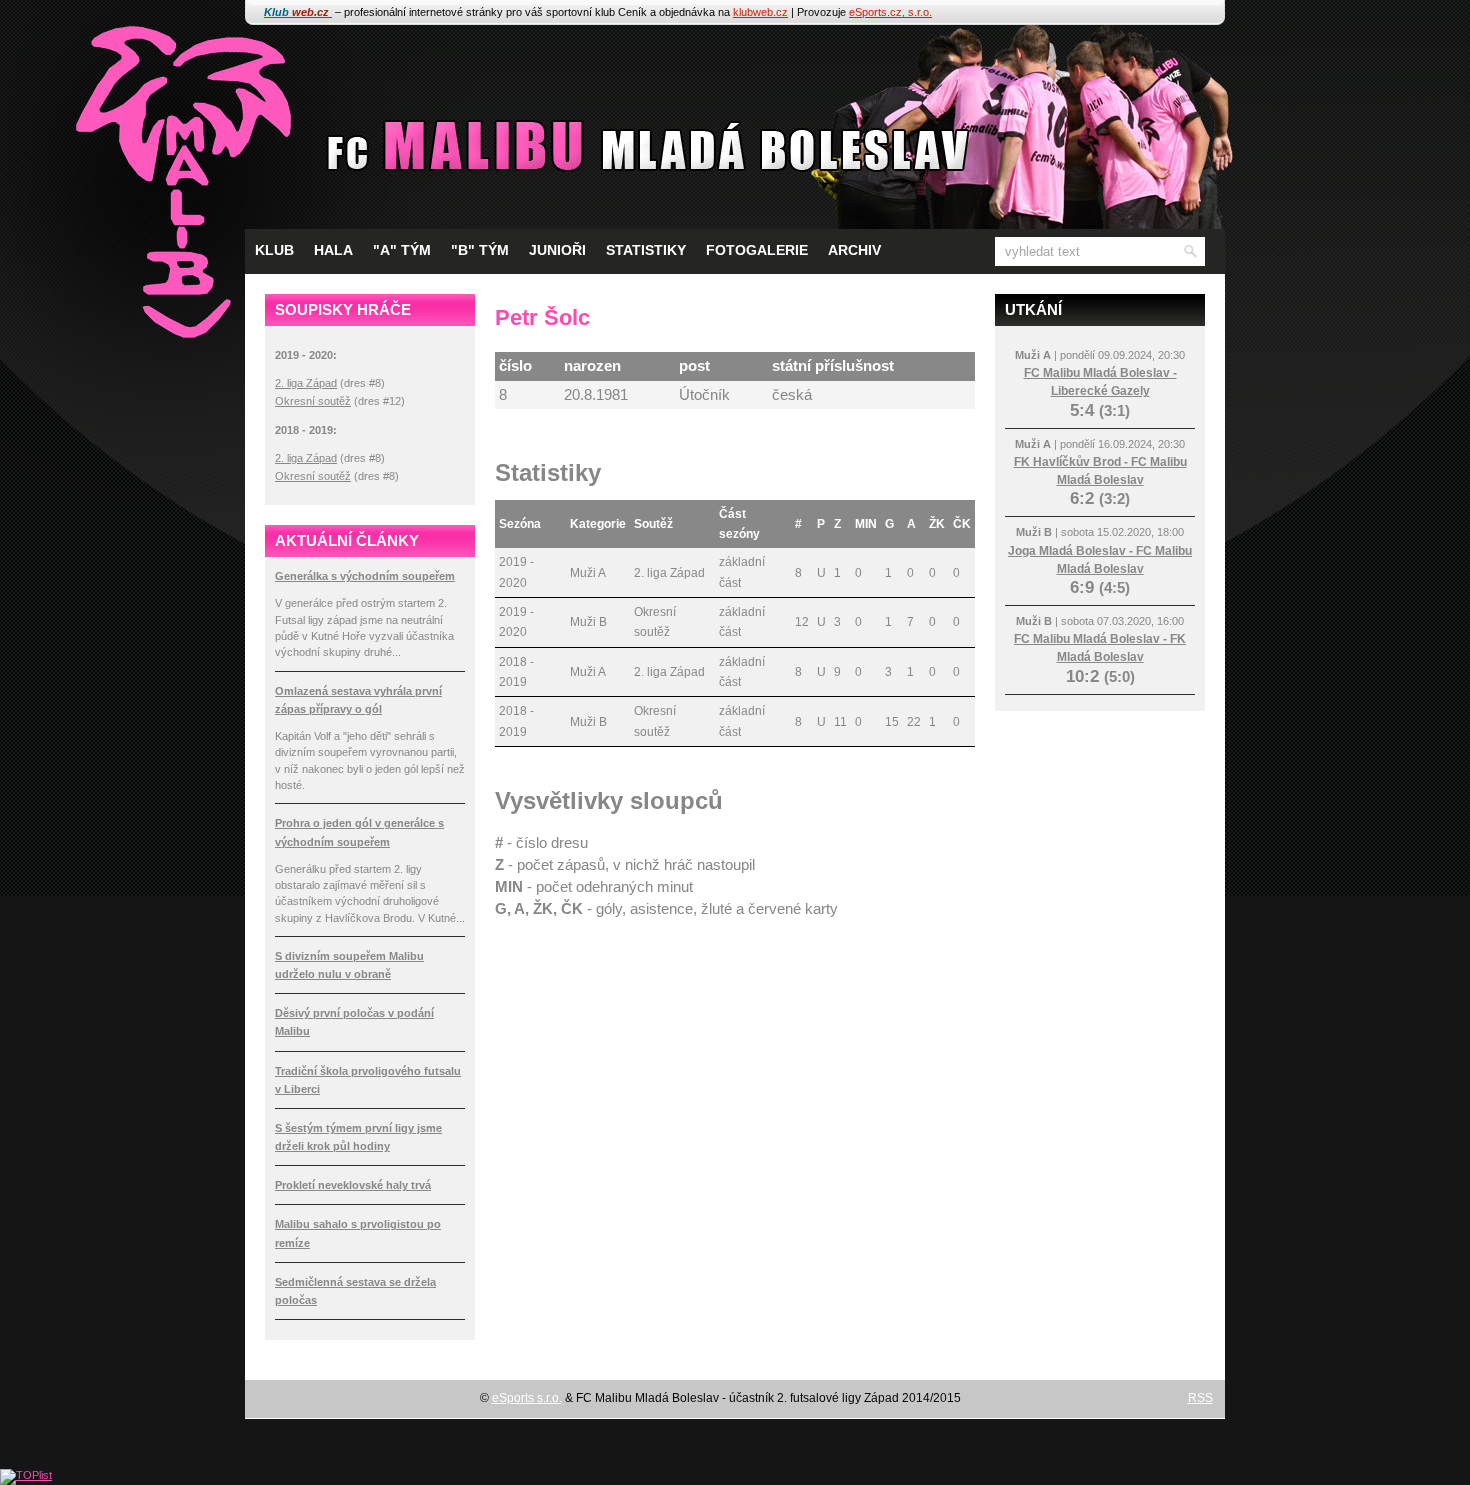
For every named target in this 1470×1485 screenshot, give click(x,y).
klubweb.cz (760, 12)
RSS (1200, 1398)
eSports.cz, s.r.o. (890, 12)
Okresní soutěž (313, 401)
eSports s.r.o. (527, 1398)
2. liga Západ (306, 383)
